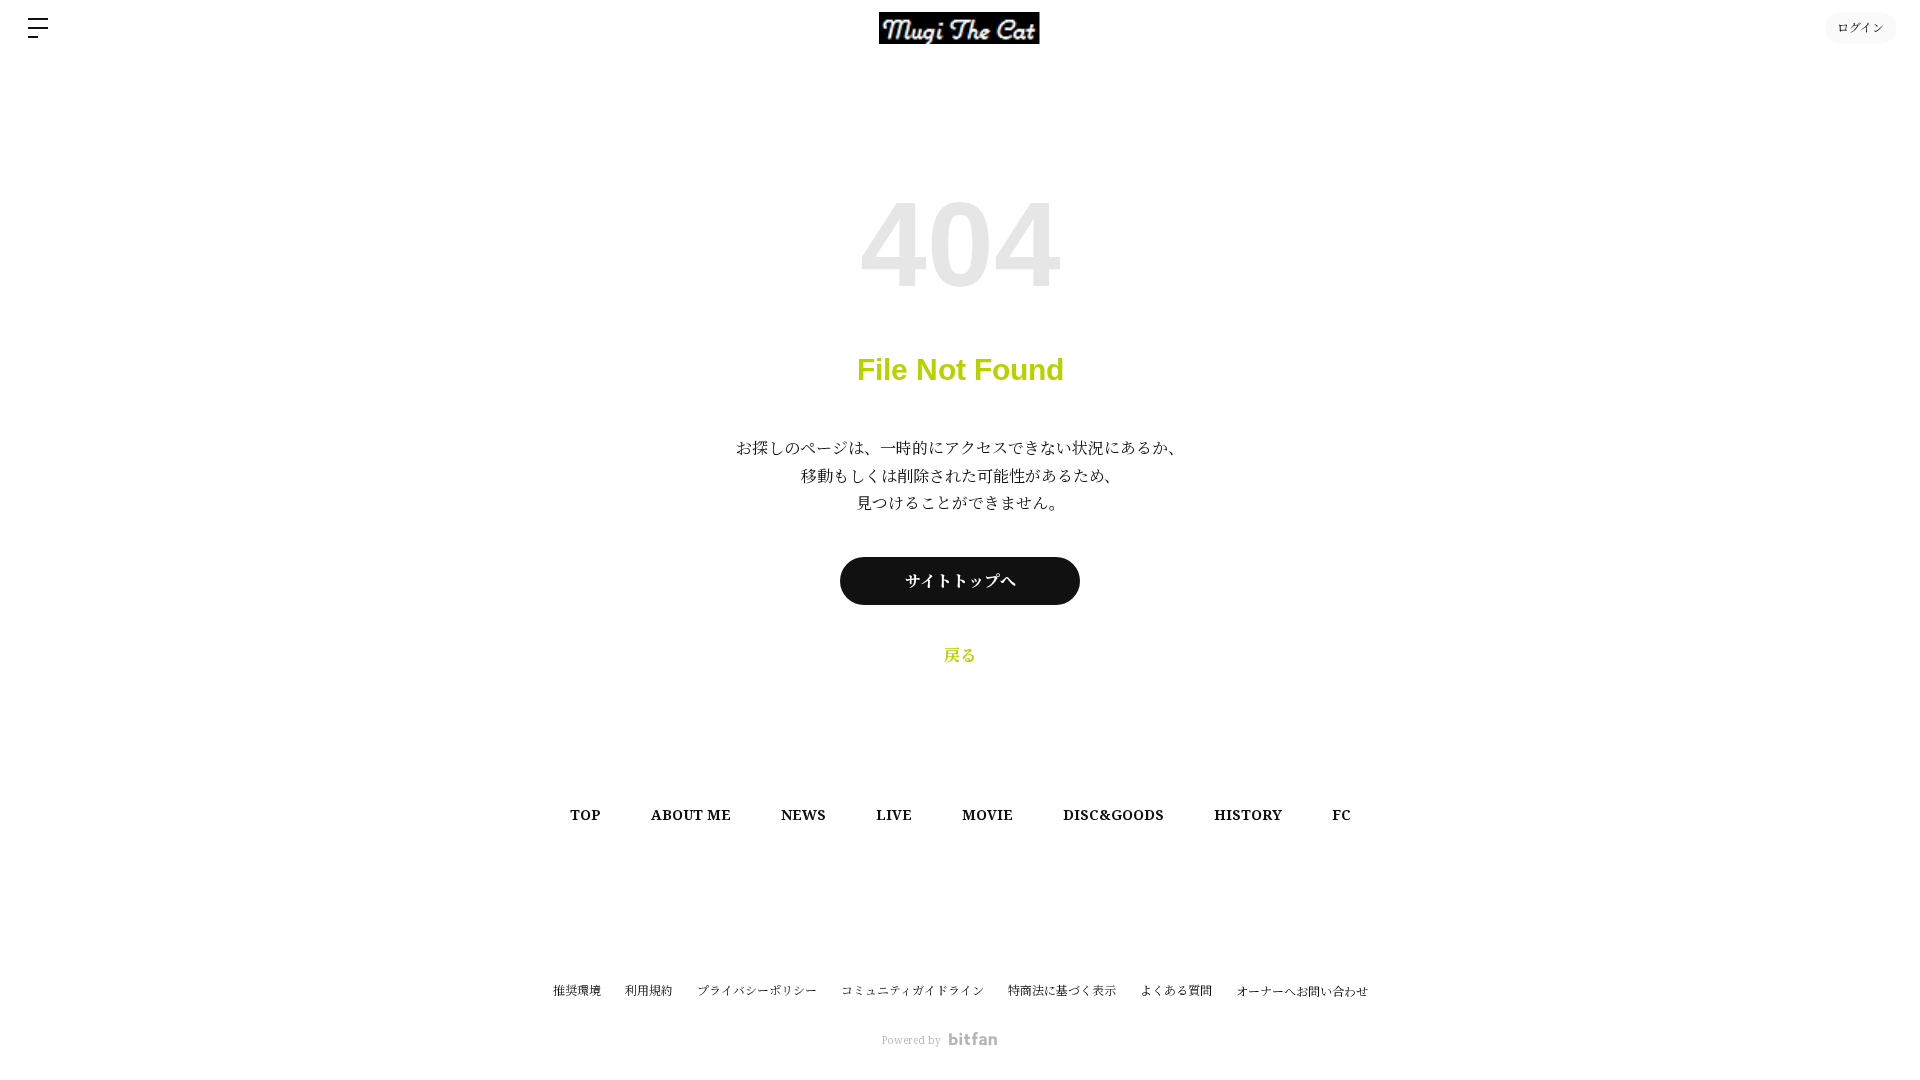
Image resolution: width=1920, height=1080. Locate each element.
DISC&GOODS (1113, 814)
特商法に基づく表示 (1062, 990)
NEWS (803, 814)
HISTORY (1248, 814)
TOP (585, 814)
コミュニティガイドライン (912, 990)
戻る (960, 655)
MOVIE (987, 814)
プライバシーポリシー (757, 990)
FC (1341, 814)
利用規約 (649, 990)
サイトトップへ (960, 581)
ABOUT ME (691, 814)
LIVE (894, 814)
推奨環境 (577, 990)
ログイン (1860, 27)
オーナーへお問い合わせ (1302, 992)
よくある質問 (1176, 990)
